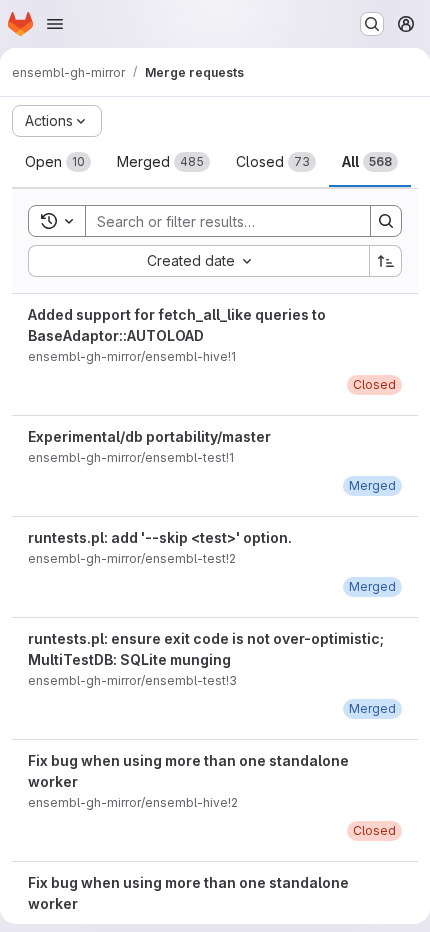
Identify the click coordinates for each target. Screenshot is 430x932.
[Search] (386, 221)
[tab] (58, 162)
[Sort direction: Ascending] (386, 261)
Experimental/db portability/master (149, 436)
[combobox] (198, 261)
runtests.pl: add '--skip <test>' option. (160, 537)
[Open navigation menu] (55, 24)
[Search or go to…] (372, 24)
